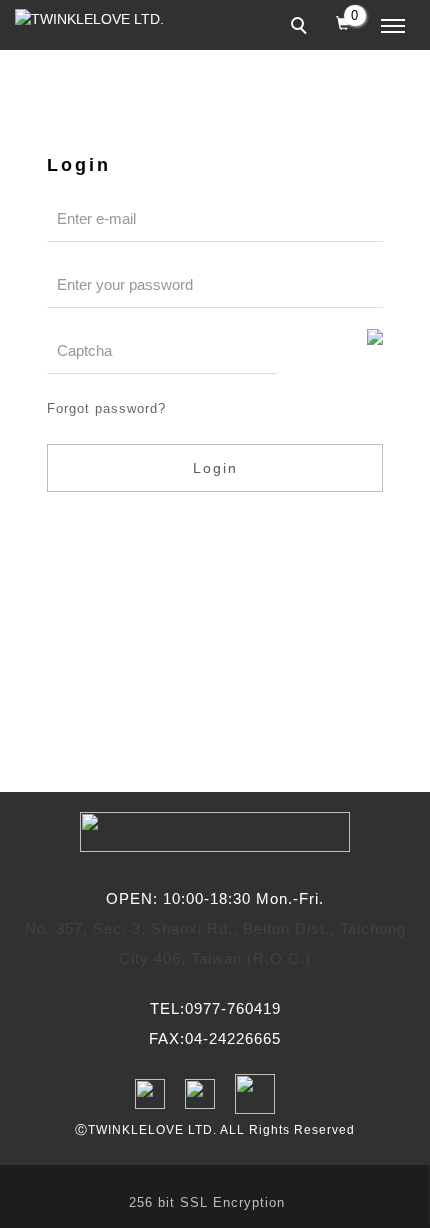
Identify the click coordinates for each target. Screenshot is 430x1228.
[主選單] (393, 27)
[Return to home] (95, 19)
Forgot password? (106, 408)
